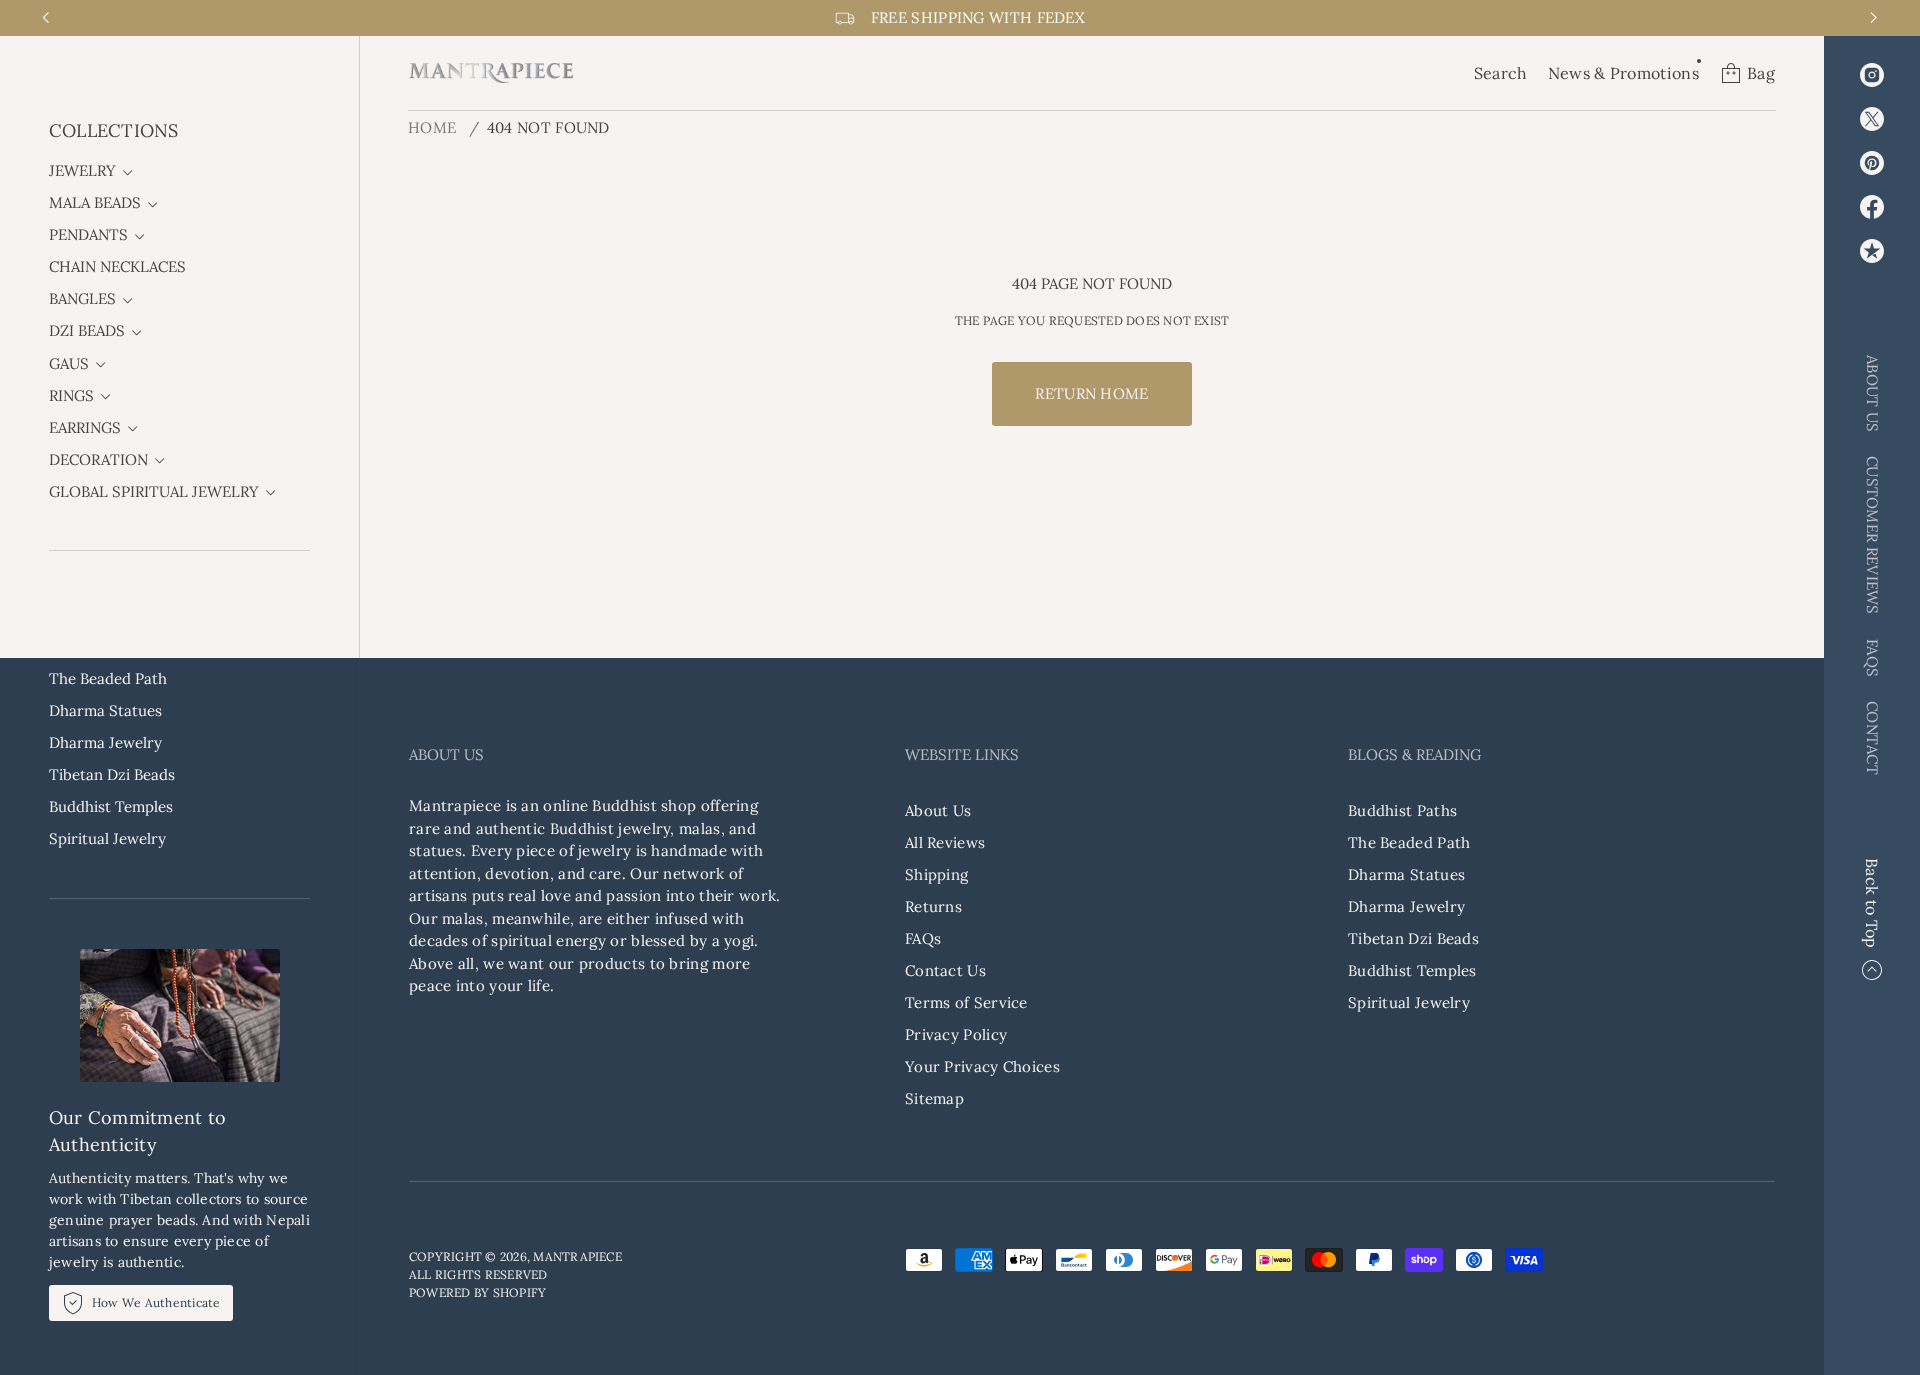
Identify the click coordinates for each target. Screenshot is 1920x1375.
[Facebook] (1872, 207)
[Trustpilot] (1872, 251)
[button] (1501, 73)
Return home (1091, 393)
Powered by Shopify (477, 1292)
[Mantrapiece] (491, 73)
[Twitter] (1872, 119)
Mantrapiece (577, 1256)
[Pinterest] (1872, 163)
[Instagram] (1872, 75)
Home (432, 127)
